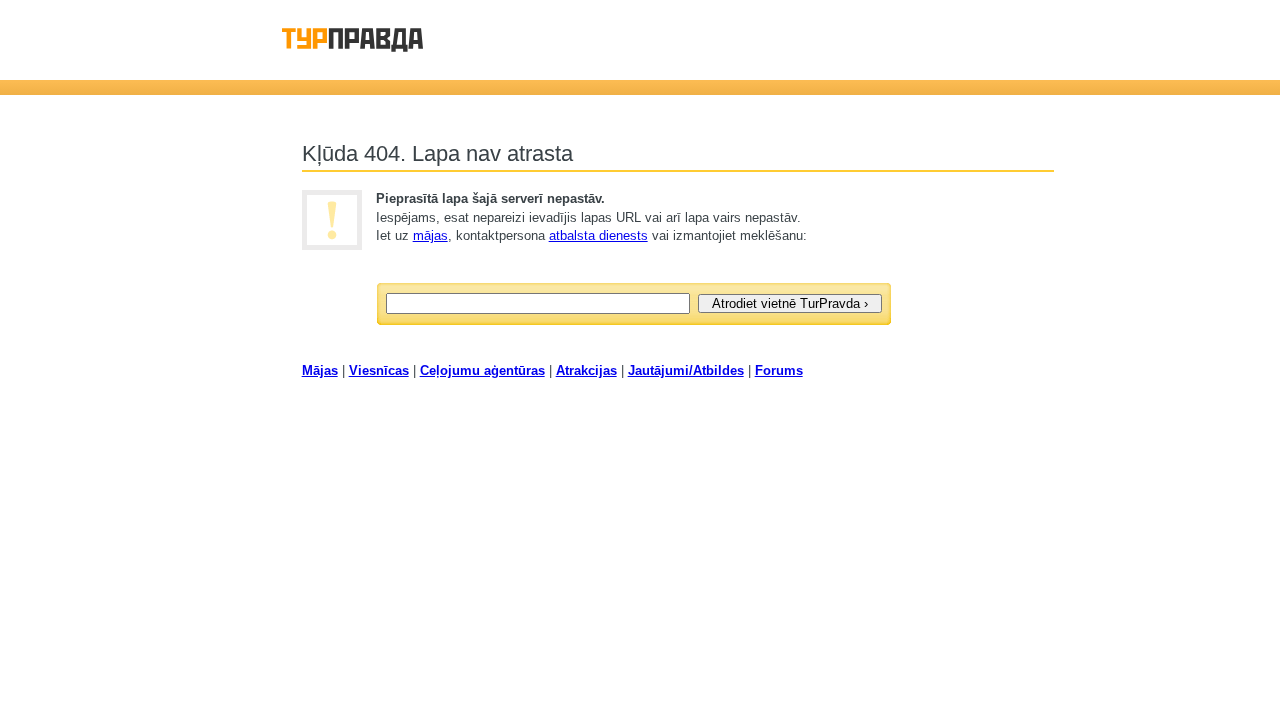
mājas (430, 235)
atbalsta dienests (598, 235)
